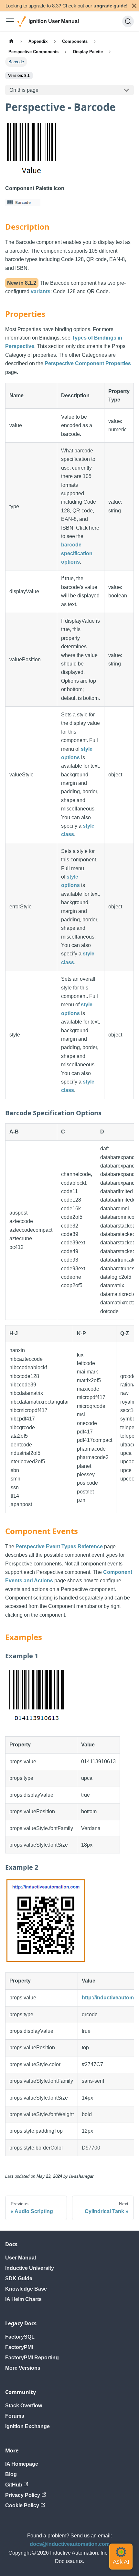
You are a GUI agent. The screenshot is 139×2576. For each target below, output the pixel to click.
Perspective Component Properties (88, 363)
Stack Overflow (24, 2406)
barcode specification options (77, 553)
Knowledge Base (26, 2289)
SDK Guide (19, 2278)
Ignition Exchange (27, 2426)
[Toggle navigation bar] (10, 21)
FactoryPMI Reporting (32, 2358)
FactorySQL (20, 2337)
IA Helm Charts (23, 2299)
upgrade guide (110, 6)
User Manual (21, 2258)
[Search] (128, 21)
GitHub (14, 2485)
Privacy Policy (23, 2495)
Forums (15, 2416)
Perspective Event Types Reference (59, 1546)
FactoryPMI (19, 2347)
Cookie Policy (22, 2505)
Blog (11, 2474)
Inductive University (30, 2268)
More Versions (23, 2368)
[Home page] (11, 41)
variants (41, 291)
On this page (24, 90)
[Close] (134, 6)
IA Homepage (22, 2464)
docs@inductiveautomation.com (70, 2544)
